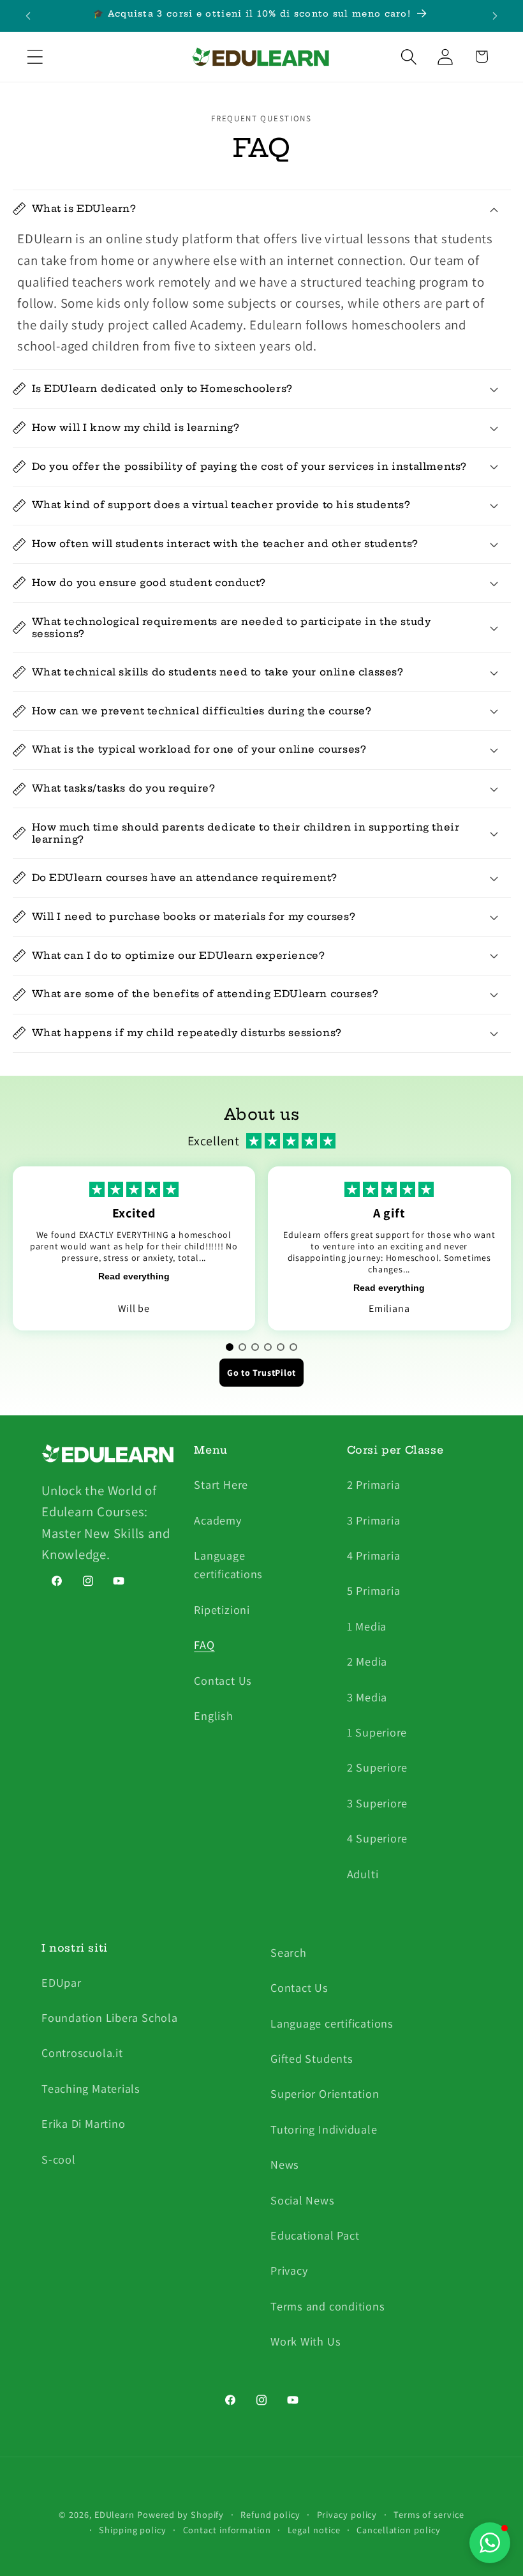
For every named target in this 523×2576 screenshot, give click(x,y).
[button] (35, 56)
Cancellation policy (398, 2530)
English (213, 1715)
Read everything (134, 1276)
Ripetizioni (222, 1609)
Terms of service (429, 2514)
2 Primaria (374, 1484)
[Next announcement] (495, 16)
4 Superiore (378, 1838)
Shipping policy (133, 2530)
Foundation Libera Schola (110, 2017)
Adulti (363, 1874)
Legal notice (314, 2530)
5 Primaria (374, 1590)
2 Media (367, 1661)
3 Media (367, 1697)
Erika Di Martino (83, 2123)
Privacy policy (347, 2514)
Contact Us (223, 1680)
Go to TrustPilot (261, 1373)
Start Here (221, 1484)
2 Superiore (378, 1767)
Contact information (227, 2530)
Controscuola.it (82, 2053)
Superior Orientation (325, 2093)
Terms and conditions (328, 2306)
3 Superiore (378, 1803)
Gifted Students (312, 2058)
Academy (217, 1520)
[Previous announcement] (28, 16)
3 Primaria (374, 1520)
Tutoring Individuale (324, 2129)
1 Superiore (377, 1732)
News (285, 2164)
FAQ (204, 1645)
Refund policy (270, 2514)
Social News (303, 2200)
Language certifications (228, 1564)
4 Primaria (374, 1555)
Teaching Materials (91, 2088)
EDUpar (62, 1982)
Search (289, 1952)
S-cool (59, 2159)
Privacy (289, 2270)
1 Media (367, 1626)
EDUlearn (116, 2514)
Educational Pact (315, 2235)
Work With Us (306, 2341)
